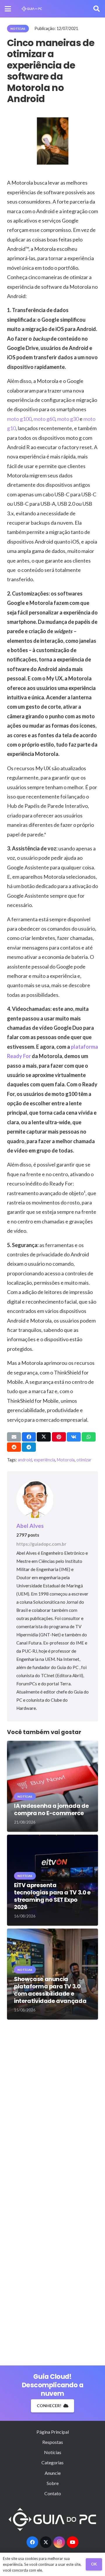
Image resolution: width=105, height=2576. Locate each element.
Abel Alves (30, 1526)
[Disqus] (52, 2108)
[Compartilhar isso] (29, 1437)
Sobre (53, 2483)
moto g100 (19, 419)
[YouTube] (73, 2542)
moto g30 (68, 419)
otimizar (84, 1460)
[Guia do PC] (32, 9)
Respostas (53, 2442)
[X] (46, 2542)
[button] (8, 9)
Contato (53, 2493)
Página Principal (53, 2432)
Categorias (52, 2462)
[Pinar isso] (59, 1437)
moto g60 (44, 419)
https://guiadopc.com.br (41, 1544)
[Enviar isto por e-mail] (14, 1437)
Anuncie (53, 2473)
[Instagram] (59, 2542)
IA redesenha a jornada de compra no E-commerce (51, 1810)
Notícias (53, 2452)
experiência (44, 1460)
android (25, 1460)
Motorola (66, 1460)
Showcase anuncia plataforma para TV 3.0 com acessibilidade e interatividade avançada (50, 1990)
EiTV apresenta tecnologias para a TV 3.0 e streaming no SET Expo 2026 (52, 1896)
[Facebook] (32, 2542)
